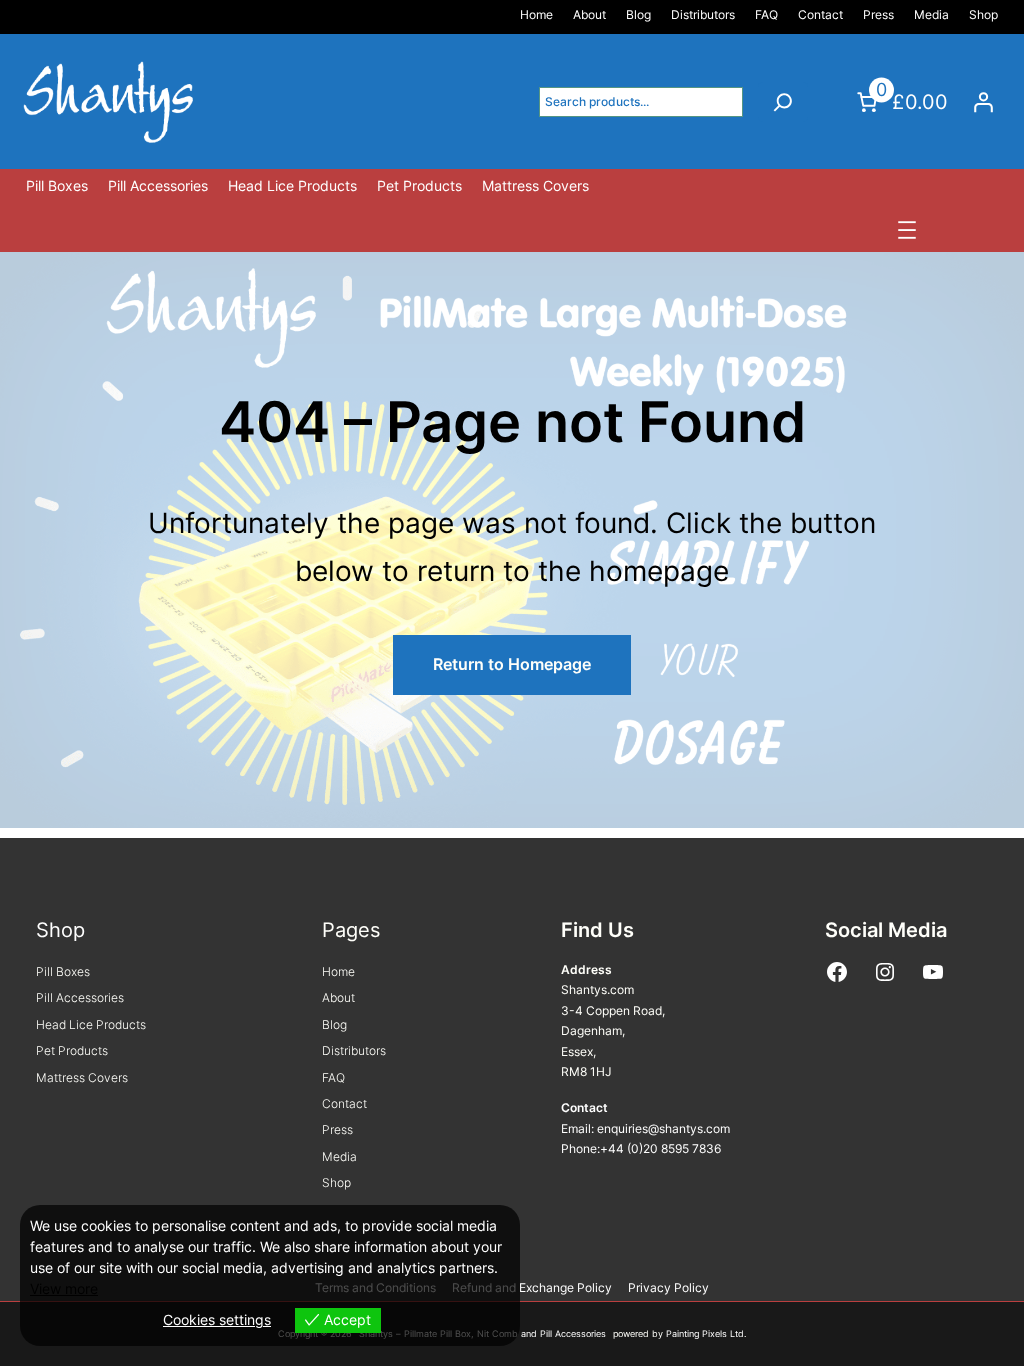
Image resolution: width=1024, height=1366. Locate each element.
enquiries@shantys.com (663, 1128)
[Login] (983, 102)
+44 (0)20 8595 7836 (660, 1148)
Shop (60, 930)
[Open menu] (907, 230)
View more (64, 1288)
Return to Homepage (512, 664)
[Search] (783, 102)
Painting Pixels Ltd (705, 1333)
